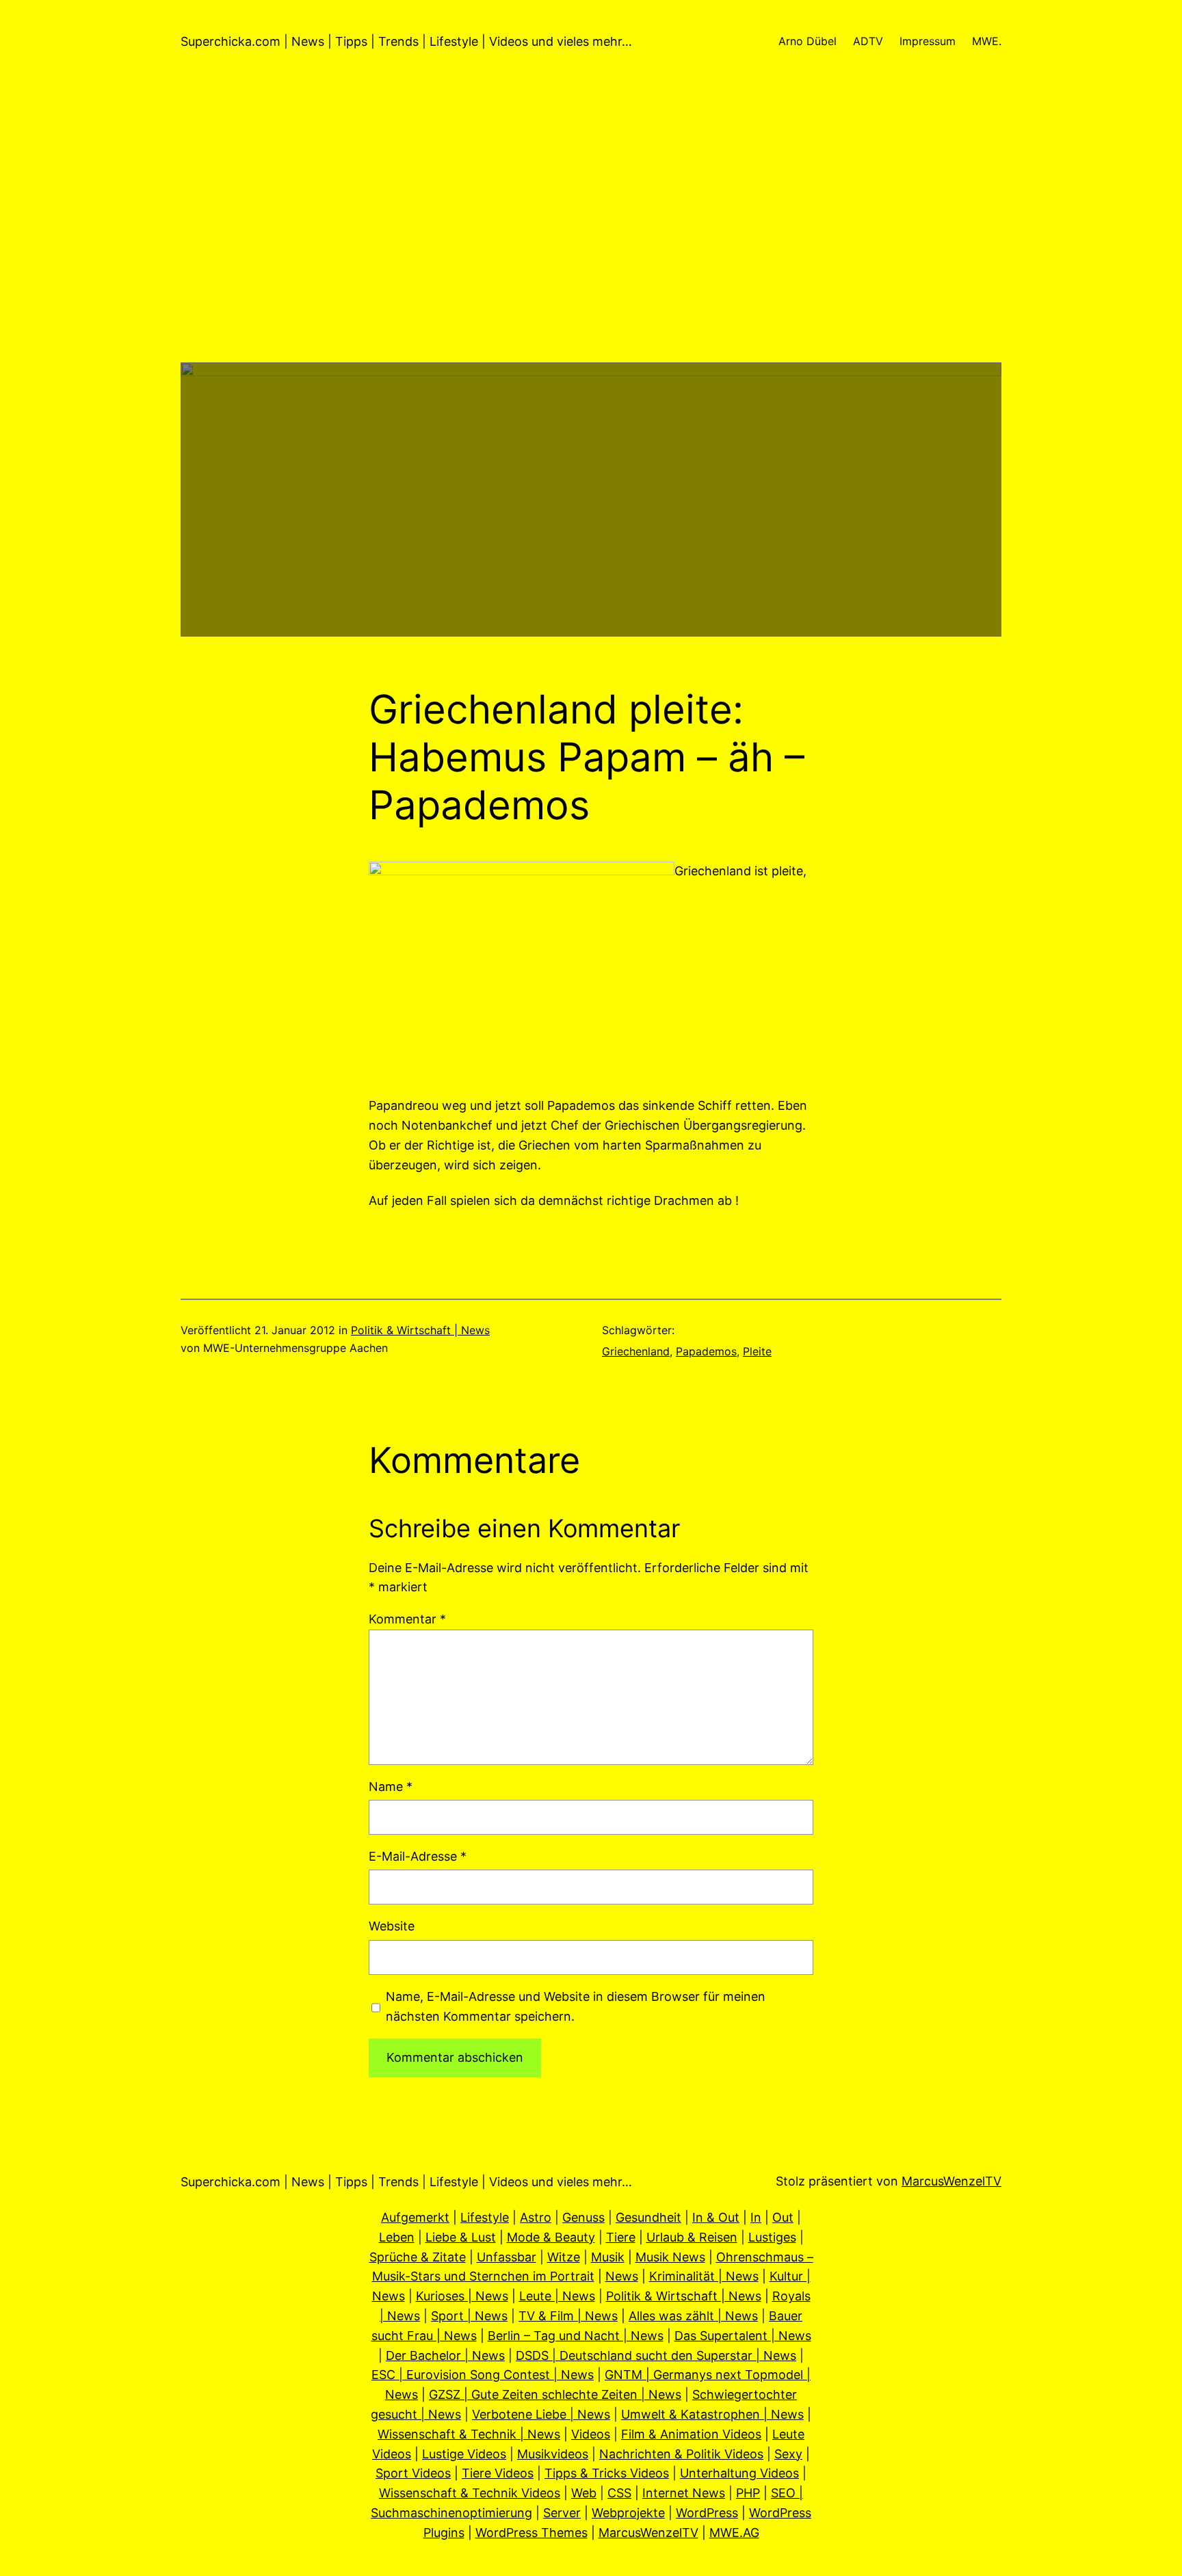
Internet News (684, 2493)
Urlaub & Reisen (692, 2237)
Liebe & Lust (461, 2237)
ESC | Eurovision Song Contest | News (483, 2375)
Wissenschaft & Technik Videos (470, 2493)
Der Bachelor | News (445, 2355)
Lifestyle (485, 2217)
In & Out (716, 2217)
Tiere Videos (498, 2473)
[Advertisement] (591, 267)
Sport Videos (413, 2473)
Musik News (670, 2257)
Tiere (621, 2237)
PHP (748, 2493)
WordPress (707, 2513)
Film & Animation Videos (691, 2434)
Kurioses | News (462, 2296)
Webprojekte (628, 2513)
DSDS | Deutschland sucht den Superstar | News (656, 2355)
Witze (564, 2257)
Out (783, 2217)
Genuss (583, 2217)
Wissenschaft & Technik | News (469, 2434)
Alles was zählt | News (693, 2316)
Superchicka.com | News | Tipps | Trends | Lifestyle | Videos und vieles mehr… (406, 41)
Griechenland (636, 1351)
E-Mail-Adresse (418, 1856)
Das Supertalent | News (743, 2336)
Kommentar (407, 1619)
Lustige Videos (464, 2454)
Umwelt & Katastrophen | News (712, 2414)
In (756, 2217)
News (622, 2276)
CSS (619, 2493)
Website (392, 1926)
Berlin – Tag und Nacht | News (576, 2336)
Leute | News (557, 2296)
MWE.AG (734, 2533)
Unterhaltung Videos (739, 2473)
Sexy (788, 2454)
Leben (397, 2237)
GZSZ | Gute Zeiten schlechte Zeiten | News (555, 2394)
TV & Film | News (568, 2316)
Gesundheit (648, 2217)
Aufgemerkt (415, 2217)
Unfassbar (507, 2257)
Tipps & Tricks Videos (607, 2473)
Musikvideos (553, 2454)
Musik (608, 2257)
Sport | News (469, 2316)
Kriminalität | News (704, 2276)
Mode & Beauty (551, 2237)
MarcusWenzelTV (951, 2181)
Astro (536, 2217)
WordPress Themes (531, 2533)
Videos (591, 2434)
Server (562, 2513)
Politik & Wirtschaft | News (420, 1330)
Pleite (757, 1351)
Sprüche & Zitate (418, 2257)
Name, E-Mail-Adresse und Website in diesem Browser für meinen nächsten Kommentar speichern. (576, 2006)
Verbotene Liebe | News (541, 2414)
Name (391, 1787)
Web (584, 2493)
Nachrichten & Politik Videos (681, 2454)
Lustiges (772, 2237)
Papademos (706, 1351)
